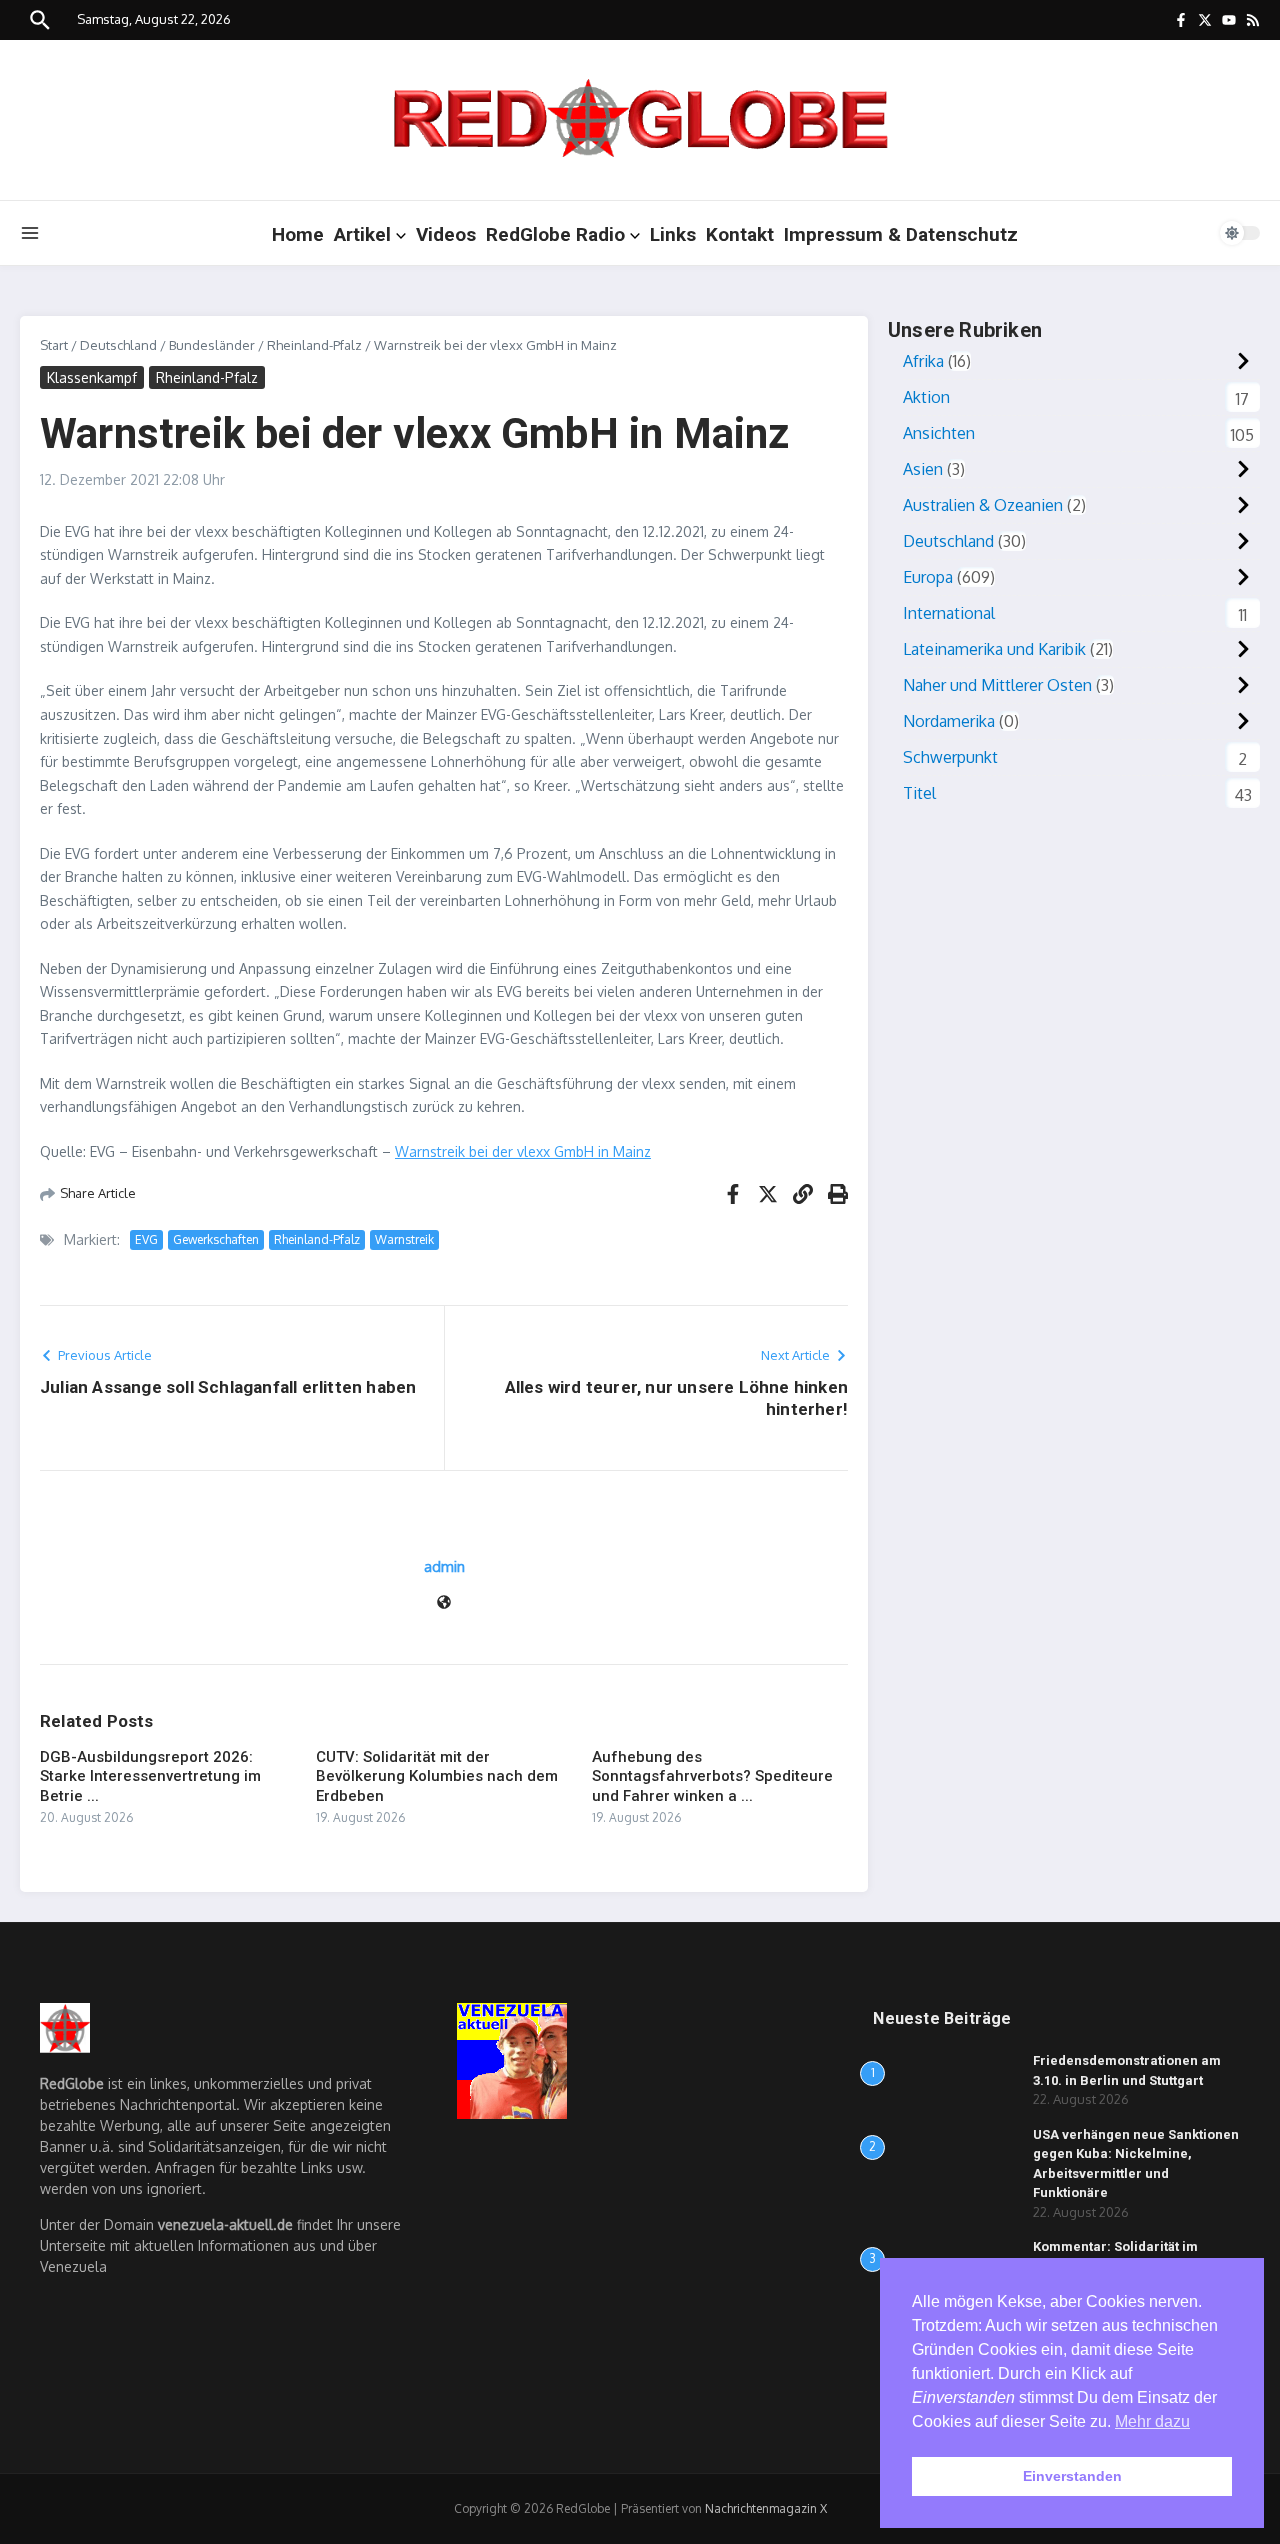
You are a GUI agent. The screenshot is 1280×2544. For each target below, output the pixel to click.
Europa (928, 577)
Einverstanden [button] (1072, 2476)
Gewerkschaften (216, 1239)
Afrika (923, 361)
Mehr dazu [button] (1152, 2421)
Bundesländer (212, 345)
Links (673, 234)
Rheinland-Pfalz (314, 345)
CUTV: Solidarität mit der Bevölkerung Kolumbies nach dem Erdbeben (437, 1776)
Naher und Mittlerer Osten (997, 685)
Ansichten (939, 433)
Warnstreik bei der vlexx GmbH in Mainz (523, 1151)
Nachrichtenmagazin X (766, 2508)
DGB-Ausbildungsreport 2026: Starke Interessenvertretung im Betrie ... (150, 1776)
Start (54, 345)
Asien (923, 469)
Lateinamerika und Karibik (994, 649)
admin (444, 1566)
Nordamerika (949, 721)
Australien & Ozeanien (983, 505)
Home (298, 234)
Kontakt (740, 234)
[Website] (444, 1603)
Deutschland (118, 345)
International (949, 613)
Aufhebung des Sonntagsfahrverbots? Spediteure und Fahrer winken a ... (712, 1776)
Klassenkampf (92, 377)
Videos (446, 234)
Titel (919, 793)
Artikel (362, 234)
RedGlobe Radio (555, 234)
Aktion (926, 397)
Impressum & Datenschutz (901, 234)
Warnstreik (404, 1239)
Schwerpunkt (950, 757)
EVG (146, 1239)
